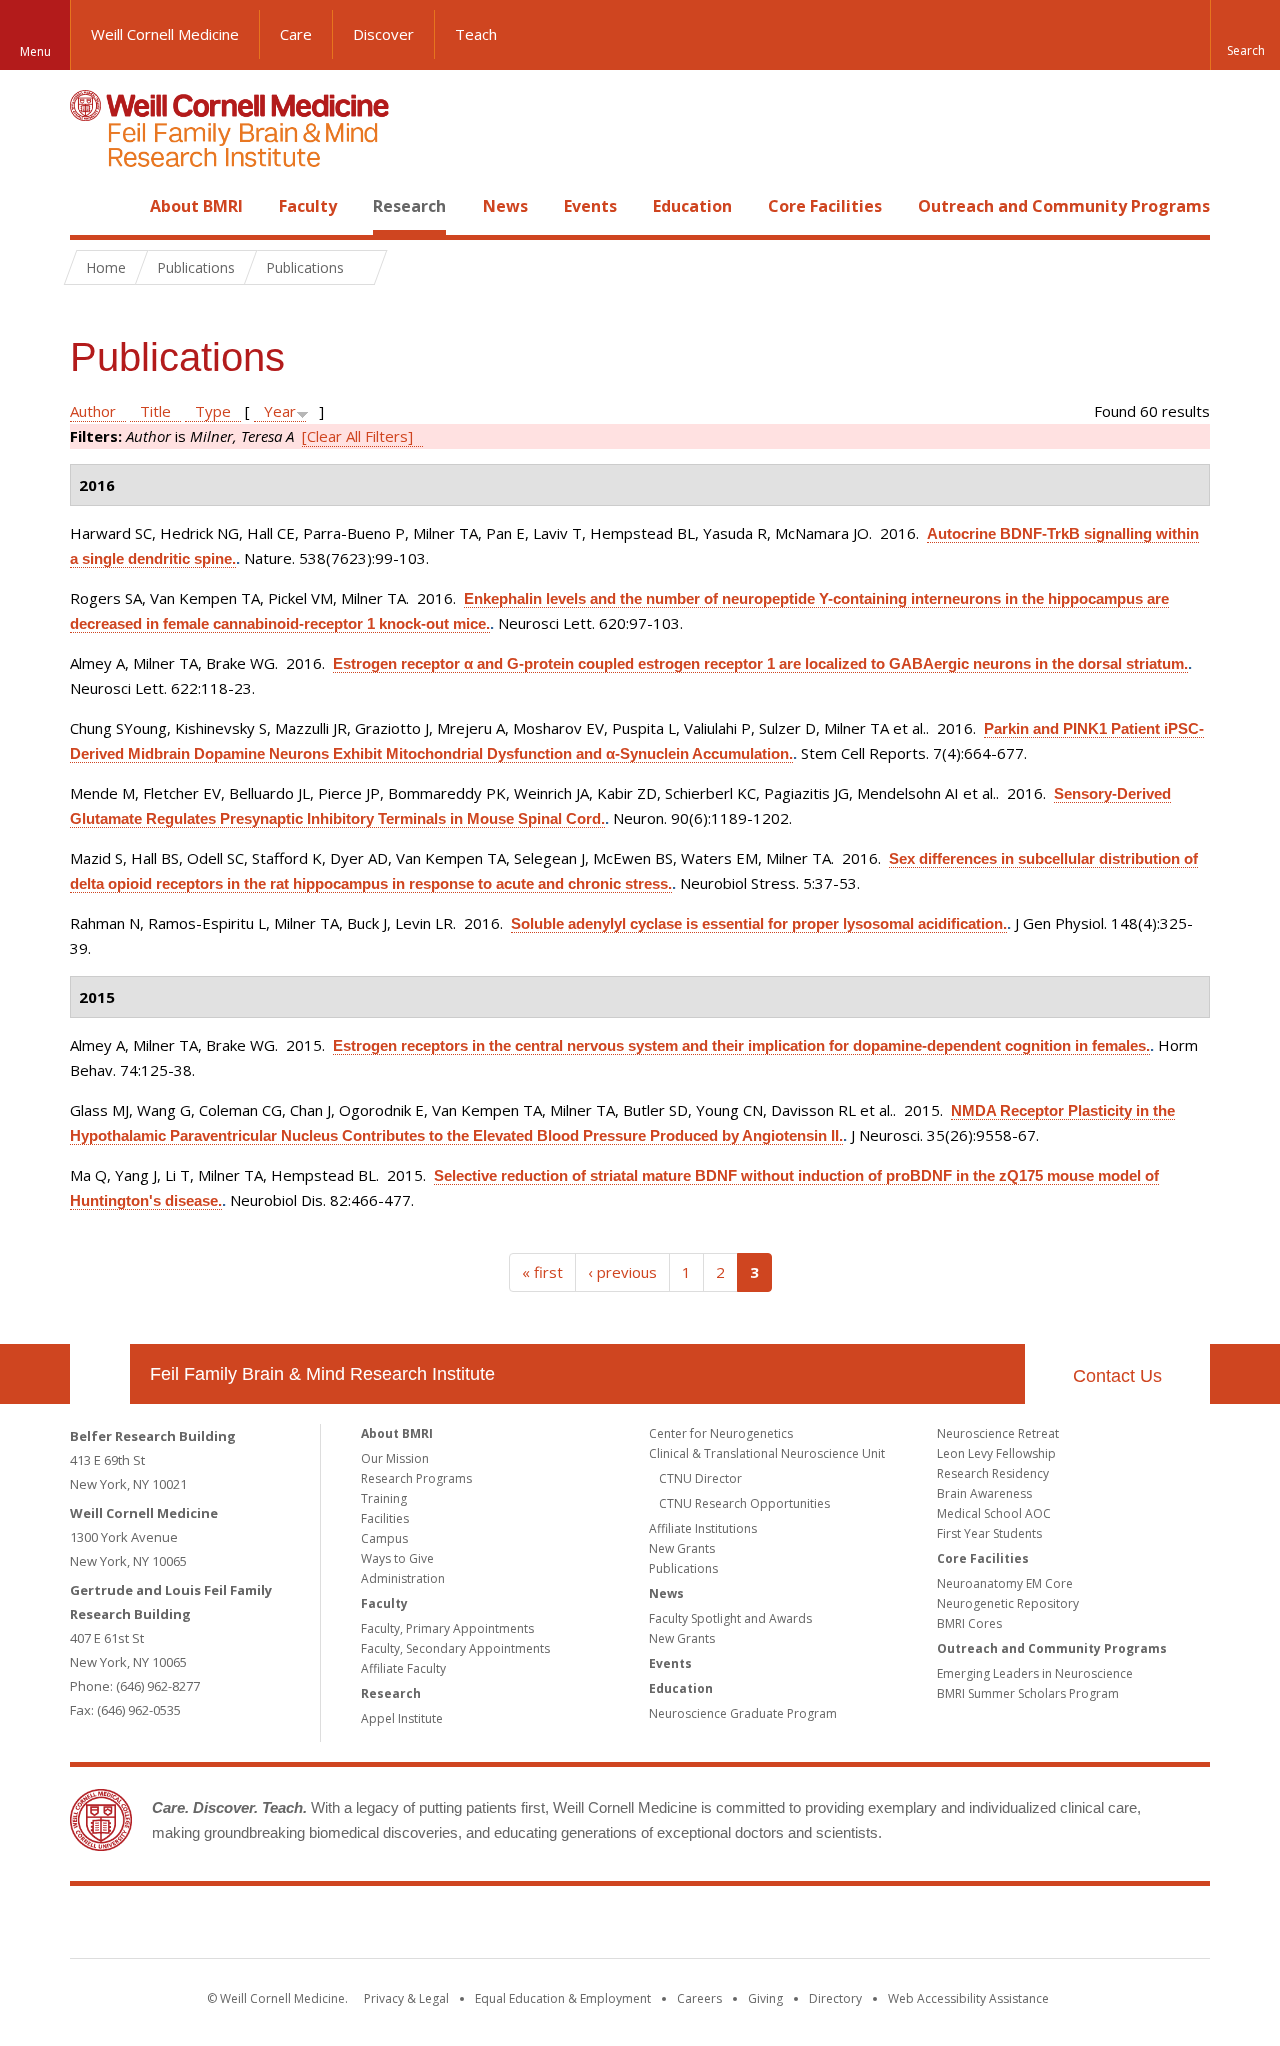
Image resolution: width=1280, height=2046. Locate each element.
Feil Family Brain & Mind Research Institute (322, 1374)
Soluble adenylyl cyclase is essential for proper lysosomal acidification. (759, 923)
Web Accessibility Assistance (968, 1998)
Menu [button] (35, 51)
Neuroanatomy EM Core (1005, 1583)
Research (409, 206)
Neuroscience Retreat (998, 1433)
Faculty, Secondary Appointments (455, 1648)
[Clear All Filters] (357, 436)
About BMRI (196, 206)
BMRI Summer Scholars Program (1028, 1693)
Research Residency (993, 1473)
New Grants (682, 1548)
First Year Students (989, 1533)
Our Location (100, 1374)
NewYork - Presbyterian (807, 1926)
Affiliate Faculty (403, 1668)
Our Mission (395, 1458)
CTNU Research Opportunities (744, 1503)
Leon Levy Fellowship (996, 1453)
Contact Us (1117, 1376)
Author (93, 411)
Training (384, 1498)
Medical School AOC (994, 1513)
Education (692, 206)
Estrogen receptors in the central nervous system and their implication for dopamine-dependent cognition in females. (741, 1045)
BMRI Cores (969, 1623)
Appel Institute (402, 1718)
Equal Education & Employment (563, 1998)
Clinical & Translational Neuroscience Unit (767, 1453)
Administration (403, 1578)
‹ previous (622, 1272)
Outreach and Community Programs (1064, 206)
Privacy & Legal (406, 1998)
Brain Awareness (984, 1493)
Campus (384, 1538)
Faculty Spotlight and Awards (730, 1618)
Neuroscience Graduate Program (743, 1713)
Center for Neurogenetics (721, 1433)
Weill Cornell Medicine (165, 34)
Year (280, 411)
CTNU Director (700, 1478)
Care (296, 34)
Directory (835, 1998)
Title (155, 411)
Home (92, 206)
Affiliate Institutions (703, 1528)
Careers (699, 1998)
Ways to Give (397, 1558)
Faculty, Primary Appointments (447, 1628)
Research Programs (416, 1478)
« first (542, 1272)
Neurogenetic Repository (1008, 1603)
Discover (383, 34)
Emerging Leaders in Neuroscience (1035, 1673)
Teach (476, 34)
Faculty (308, 206)
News (505, 206)
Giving (765, 1998)
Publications (683, 1568)
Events (590, 206)
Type (213, 411)
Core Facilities (825, 206)
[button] (1245, 35)
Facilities (385, 1518)
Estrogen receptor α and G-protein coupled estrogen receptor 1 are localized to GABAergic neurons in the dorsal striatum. (760, 663)
